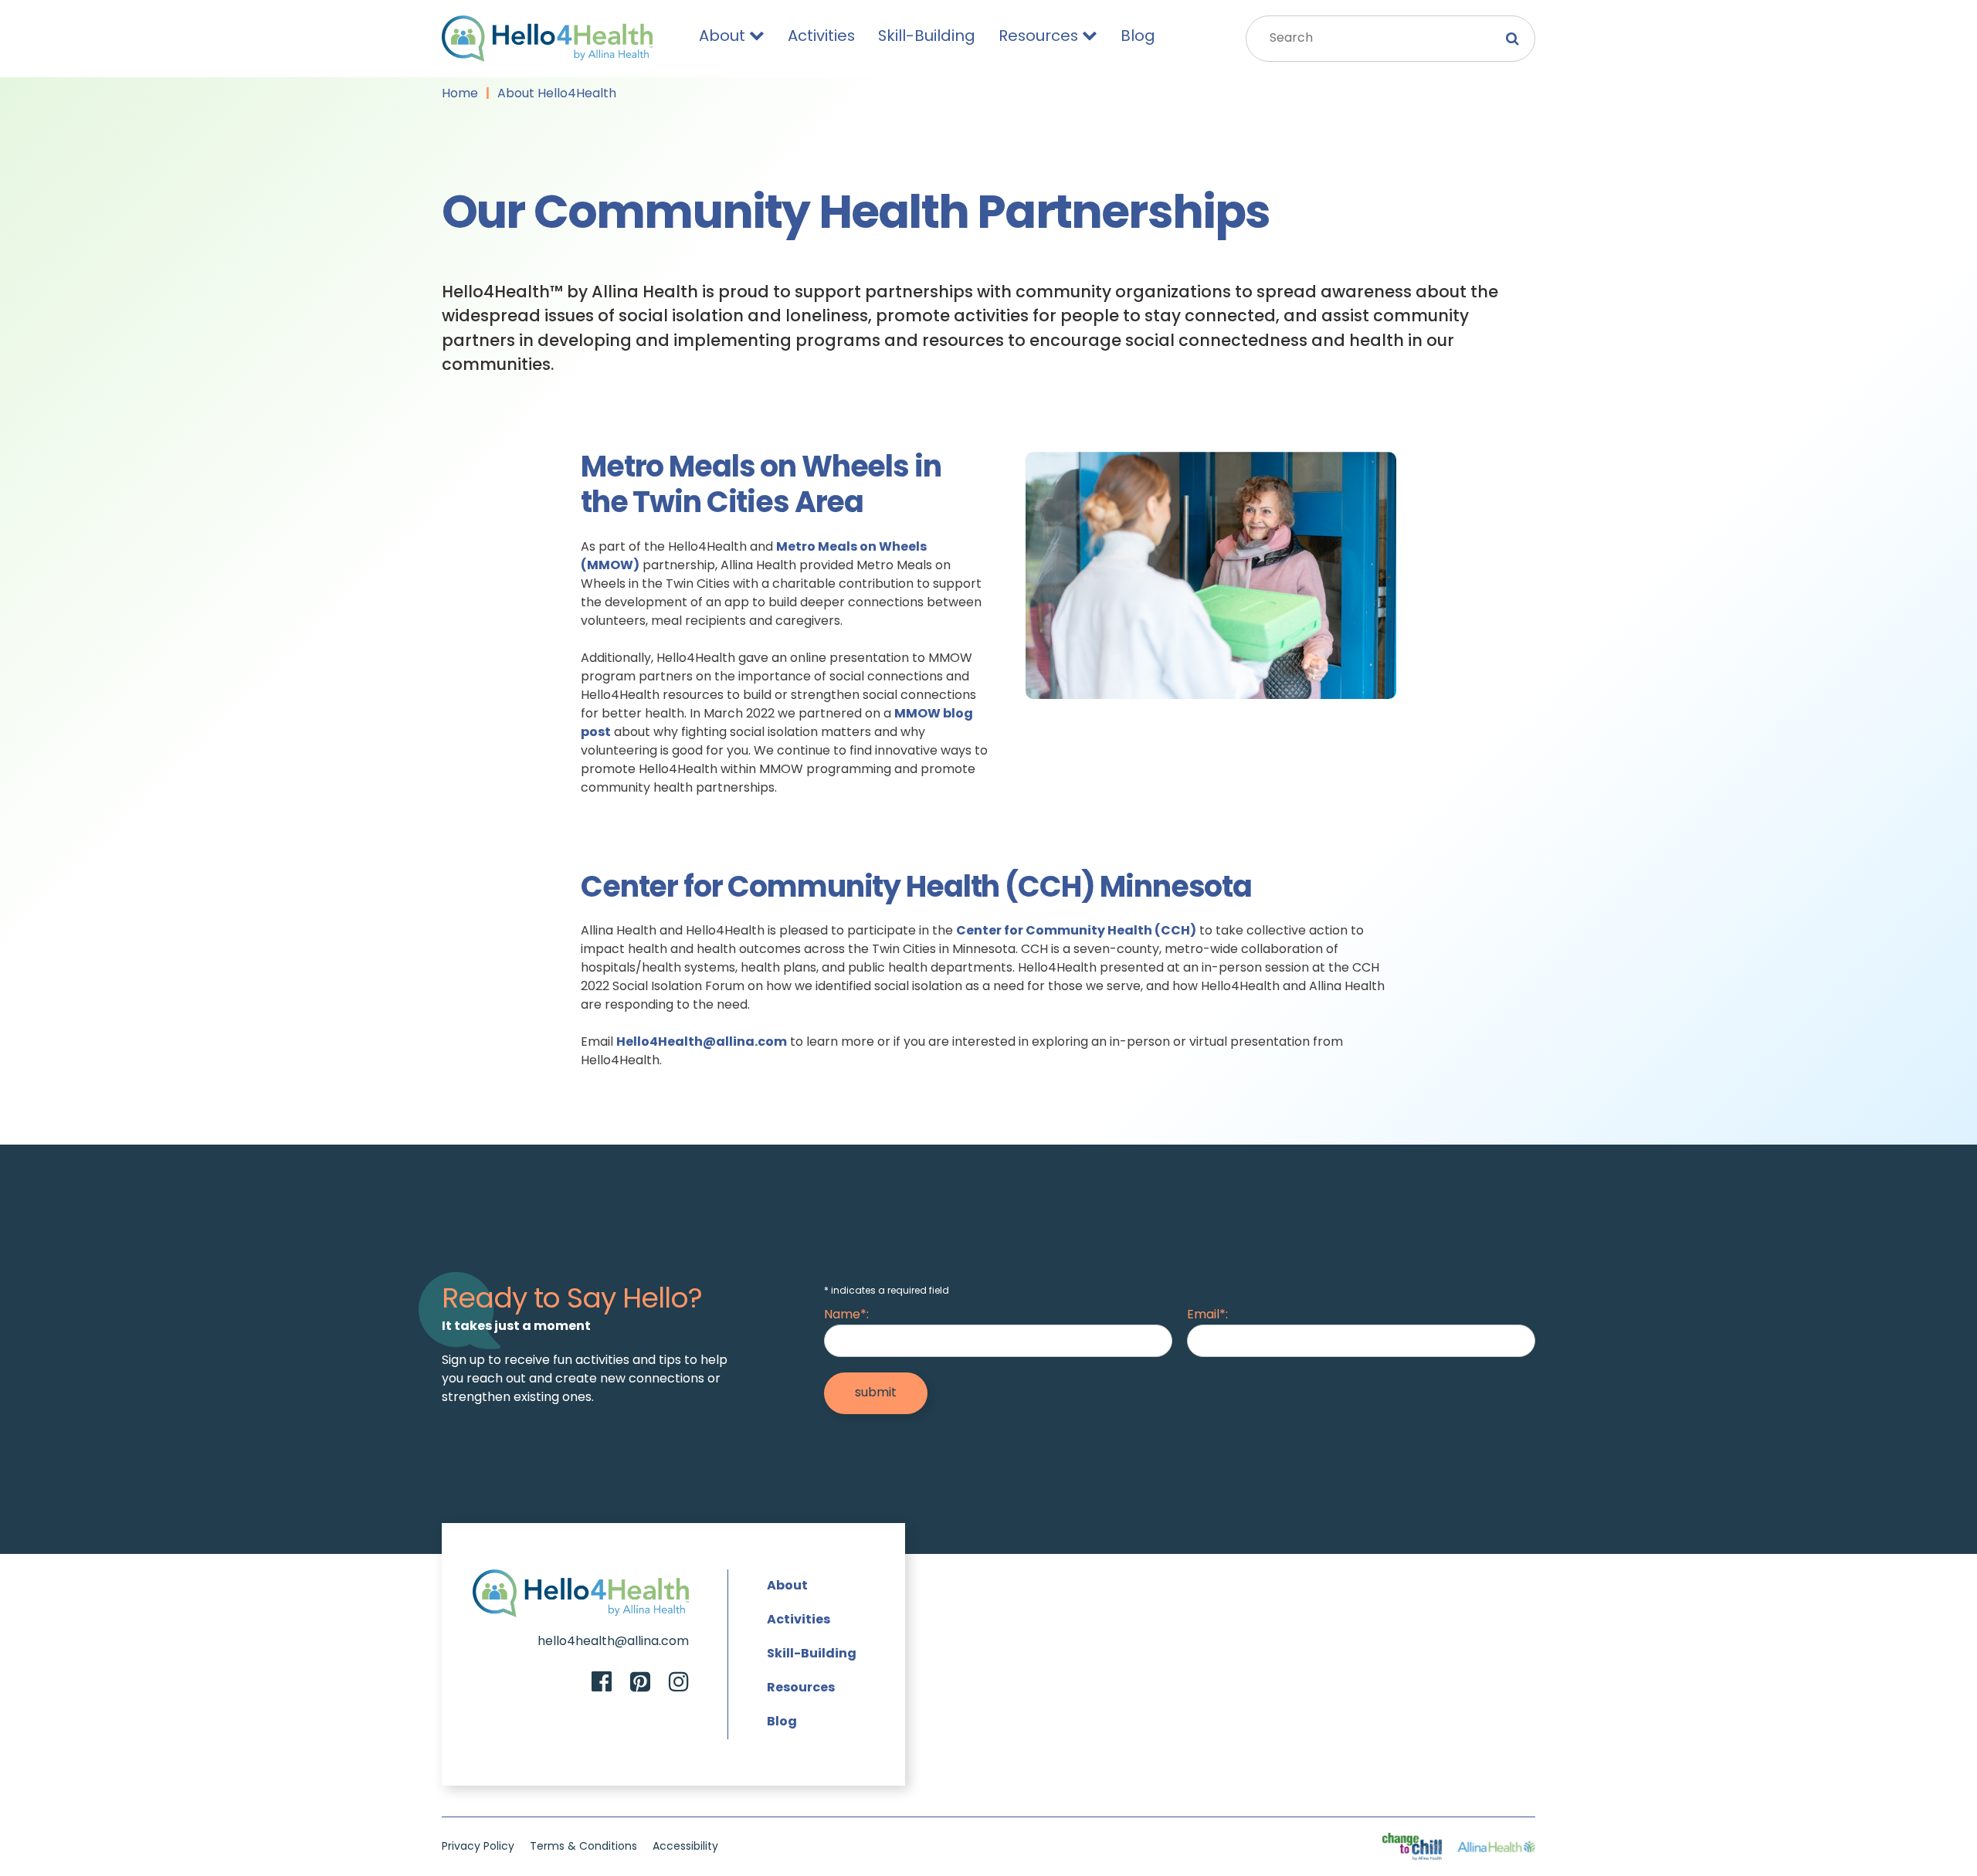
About (722, 37)
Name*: (846, 1315)
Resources (1038, 37)
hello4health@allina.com (613, 1642)
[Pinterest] (640, 1684)
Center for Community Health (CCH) (1076, 931)
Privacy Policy (478, 1847)
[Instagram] (679, 1684)
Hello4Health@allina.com (702, 1043)
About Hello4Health (557, 94)
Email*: (1207, 1315)
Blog (1138, 37)
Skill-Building (927, 37)
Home (460, 94)
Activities (821, 37)
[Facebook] (602, 1684)
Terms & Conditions (583, 1847)
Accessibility (685, 1847)
